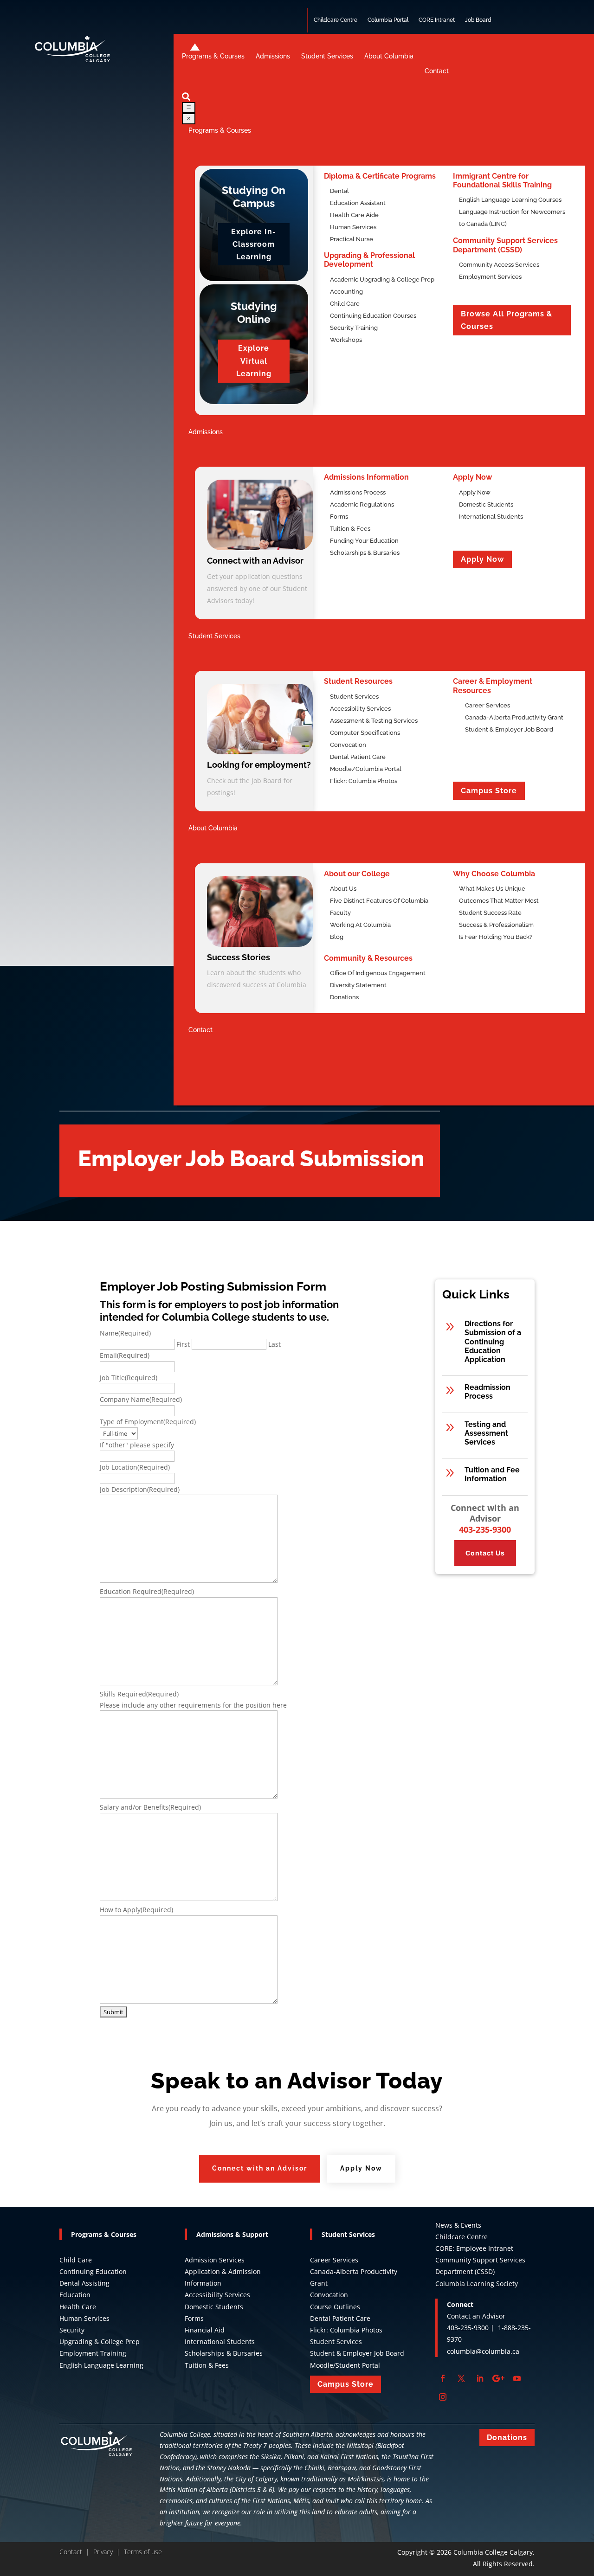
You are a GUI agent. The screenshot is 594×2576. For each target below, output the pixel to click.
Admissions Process (358, 492)
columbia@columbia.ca (483, 2351)
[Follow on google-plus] (498, 2378)
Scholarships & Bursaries (365, 553)
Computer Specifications (365, 733)
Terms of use (143, 2552)
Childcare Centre (336, 20)
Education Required (147, 1591)
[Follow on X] (461, 2378)
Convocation (348, 745)
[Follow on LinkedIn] (480, 2378)
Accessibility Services (360, 709)
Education (75, 2295)
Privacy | (109, 2552)
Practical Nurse (352, 239)
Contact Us (485, 1553)
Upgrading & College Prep (100, 2342)
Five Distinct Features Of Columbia (379, 901)
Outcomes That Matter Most (499, 901)
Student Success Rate (490, 913)
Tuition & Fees (350, 529)
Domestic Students (486, 504)
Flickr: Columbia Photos (364, 781)
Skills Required (139, 1694)
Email (125, 1355)
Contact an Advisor (476, 2316)
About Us (343, 889)
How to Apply (136, 1910)
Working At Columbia (360, 925)
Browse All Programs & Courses (507, 320)
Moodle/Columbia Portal (366, 769)
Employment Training (93, 2353)
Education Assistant (358, 203)
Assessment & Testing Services (374, 721)
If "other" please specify (137, 1445)
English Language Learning (101, 2365)
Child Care (76, 2260)
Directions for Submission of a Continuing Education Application (493, 1342)
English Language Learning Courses (510, 200)
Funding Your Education (364, 541)
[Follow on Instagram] (443, 2397)
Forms (339, 517)
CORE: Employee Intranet (474, 2248)
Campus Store (489, 791)
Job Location (135, 1467)
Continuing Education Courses (373, 316)
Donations (344, 997)
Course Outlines (335, 2307)
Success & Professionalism (496, 925)
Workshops (346, 340)
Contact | (76, 2552)
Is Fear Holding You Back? (496, 937)
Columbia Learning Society (477, 2284)
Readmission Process (487, 1392)
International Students (491, 517)
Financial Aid (205, 2330)
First (183, 1344)
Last (274, 1344)
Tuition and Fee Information (492, 1474)
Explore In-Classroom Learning (254, 244)
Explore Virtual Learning (254, 361)
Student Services (354, 697)
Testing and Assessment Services (486, 1433)
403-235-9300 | (472, 2328)
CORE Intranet (437, 20)
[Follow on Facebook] (443, 2378)
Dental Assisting (84, 2283)
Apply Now (475, 492)
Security (72, 2330)
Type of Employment (148, 1422)
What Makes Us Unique (492, 889)
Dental (339, 191)
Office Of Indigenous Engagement (378, 973)
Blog (337, 937)
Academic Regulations (362, 504)
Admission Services (215, 2260)
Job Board (478, 20)
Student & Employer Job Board (357, 2353)
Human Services (353, 227)
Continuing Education (94, 2271)
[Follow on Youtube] (517, 2378)
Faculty (340, 913)
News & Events (458, 2225)
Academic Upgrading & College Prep (382, 279)
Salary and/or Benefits (150, 1807)
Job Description (140, 1489)
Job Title (129, 1378)
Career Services (334, 2260)
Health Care (78, 2307)
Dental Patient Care (358, 757)
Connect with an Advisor (260, 2168)
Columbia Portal (388, 20)
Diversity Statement (358, 985)
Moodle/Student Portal (345, 2365)
